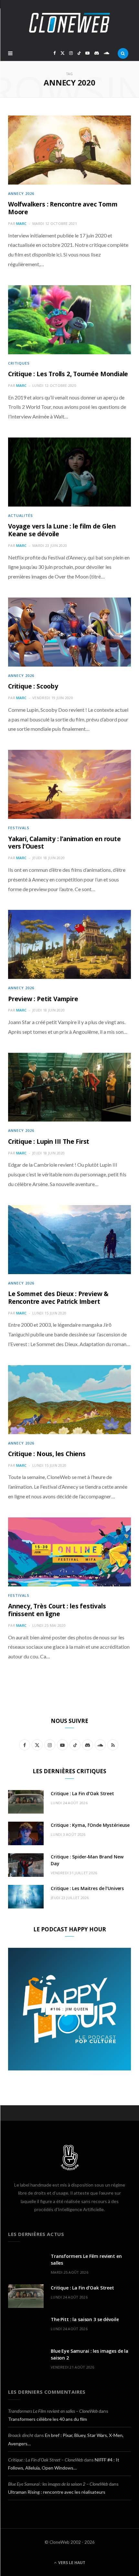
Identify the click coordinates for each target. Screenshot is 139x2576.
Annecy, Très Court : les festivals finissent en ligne (57, 1610)
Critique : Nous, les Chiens (47, 1454)
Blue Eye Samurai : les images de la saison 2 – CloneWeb (58, 2484)
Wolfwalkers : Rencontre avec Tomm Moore (63, 208)
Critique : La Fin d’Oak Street (82, 1793)
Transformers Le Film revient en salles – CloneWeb (53, 2411)
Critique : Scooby (33, 686)
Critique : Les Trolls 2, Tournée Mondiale (68, 374)
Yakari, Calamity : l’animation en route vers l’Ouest (64, 843)
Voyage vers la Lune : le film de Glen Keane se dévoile (62, 530)
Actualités (21, 515)
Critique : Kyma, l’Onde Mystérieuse (90, 1825)
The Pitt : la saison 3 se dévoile (85, 2319)
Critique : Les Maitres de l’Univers (87, 1888)
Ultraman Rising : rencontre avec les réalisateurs (57, 2492)
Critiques (19, 363)
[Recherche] (123, 53)
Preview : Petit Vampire (43, 999)
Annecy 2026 (21, 193)
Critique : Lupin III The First (49, 1142)
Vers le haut (71, 2563)
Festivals (19, 828)
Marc (21, 223)
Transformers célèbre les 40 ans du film (48, 2419)
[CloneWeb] (69, 23)
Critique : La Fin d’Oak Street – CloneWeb (46, 2460)
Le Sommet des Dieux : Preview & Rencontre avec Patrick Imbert (58, 1298)
